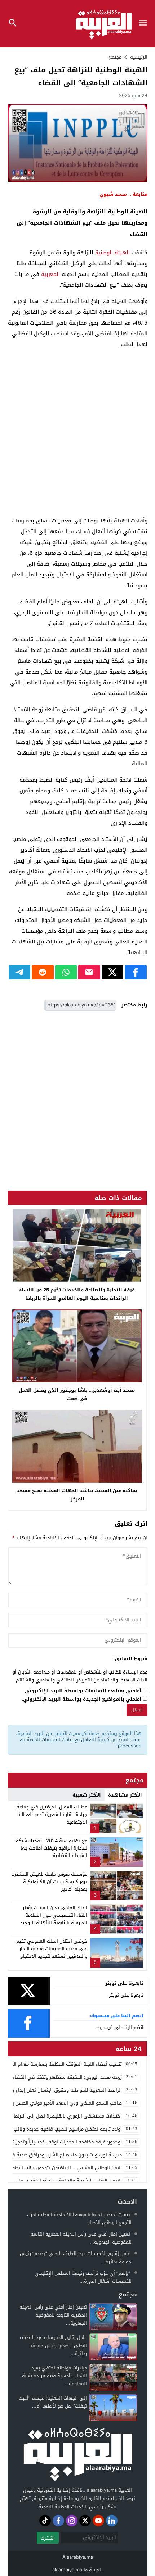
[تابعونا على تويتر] (85, 2521)
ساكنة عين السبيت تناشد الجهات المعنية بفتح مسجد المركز (77, 1495)
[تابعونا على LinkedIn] (112, 2521)
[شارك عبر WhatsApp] (66, 972)
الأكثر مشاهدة (125, 1795)
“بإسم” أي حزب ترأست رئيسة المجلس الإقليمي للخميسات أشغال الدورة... (83, 2277)
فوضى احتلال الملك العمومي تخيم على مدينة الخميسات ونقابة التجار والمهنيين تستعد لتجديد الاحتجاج (52, 1949)
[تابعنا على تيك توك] (45, 2521)
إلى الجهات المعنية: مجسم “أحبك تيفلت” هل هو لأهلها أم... (53, 2402)
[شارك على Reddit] (43, 972)
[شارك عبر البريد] (89, 972)
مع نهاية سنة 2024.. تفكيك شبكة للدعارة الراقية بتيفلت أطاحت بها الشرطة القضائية (52, 1848)
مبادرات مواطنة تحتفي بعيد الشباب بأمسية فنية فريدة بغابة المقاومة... (54, 2376)
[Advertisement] (77, 433)
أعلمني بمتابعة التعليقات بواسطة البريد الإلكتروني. (82, 1691)
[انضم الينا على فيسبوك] (58, 2521)
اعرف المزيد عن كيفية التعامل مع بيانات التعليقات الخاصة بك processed (81, 1743)
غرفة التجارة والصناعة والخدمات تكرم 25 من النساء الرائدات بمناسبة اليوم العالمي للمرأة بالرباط (77, 1294)
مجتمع (115, 57)
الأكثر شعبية (87, 1795)
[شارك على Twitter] (113, 972)
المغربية (50, 274)
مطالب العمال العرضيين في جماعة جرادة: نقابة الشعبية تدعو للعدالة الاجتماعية (52, 1814)
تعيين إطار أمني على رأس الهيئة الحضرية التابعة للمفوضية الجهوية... (81, 2238)
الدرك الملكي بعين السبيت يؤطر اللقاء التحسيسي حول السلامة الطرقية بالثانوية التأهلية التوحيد (54, 1915)
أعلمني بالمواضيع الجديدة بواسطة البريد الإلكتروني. (81, 1699)
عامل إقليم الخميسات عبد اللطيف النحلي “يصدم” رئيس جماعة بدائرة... (76, 2257)
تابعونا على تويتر (126, 1995)
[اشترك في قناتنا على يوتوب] (98, 2521)
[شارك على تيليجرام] (20, 972)
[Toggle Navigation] (145, 24)
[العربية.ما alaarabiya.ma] (77, 2453)
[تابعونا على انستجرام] (72, 2521)
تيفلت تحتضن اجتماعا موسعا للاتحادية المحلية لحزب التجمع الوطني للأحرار (79, 2219)
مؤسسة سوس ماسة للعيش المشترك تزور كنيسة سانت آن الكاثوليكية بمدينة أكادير (49, 1882)
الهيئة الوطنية (112, 253)
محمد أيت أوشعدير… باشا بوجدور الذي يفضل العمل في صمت (77, 1394)
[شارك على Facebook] (136, 972)
